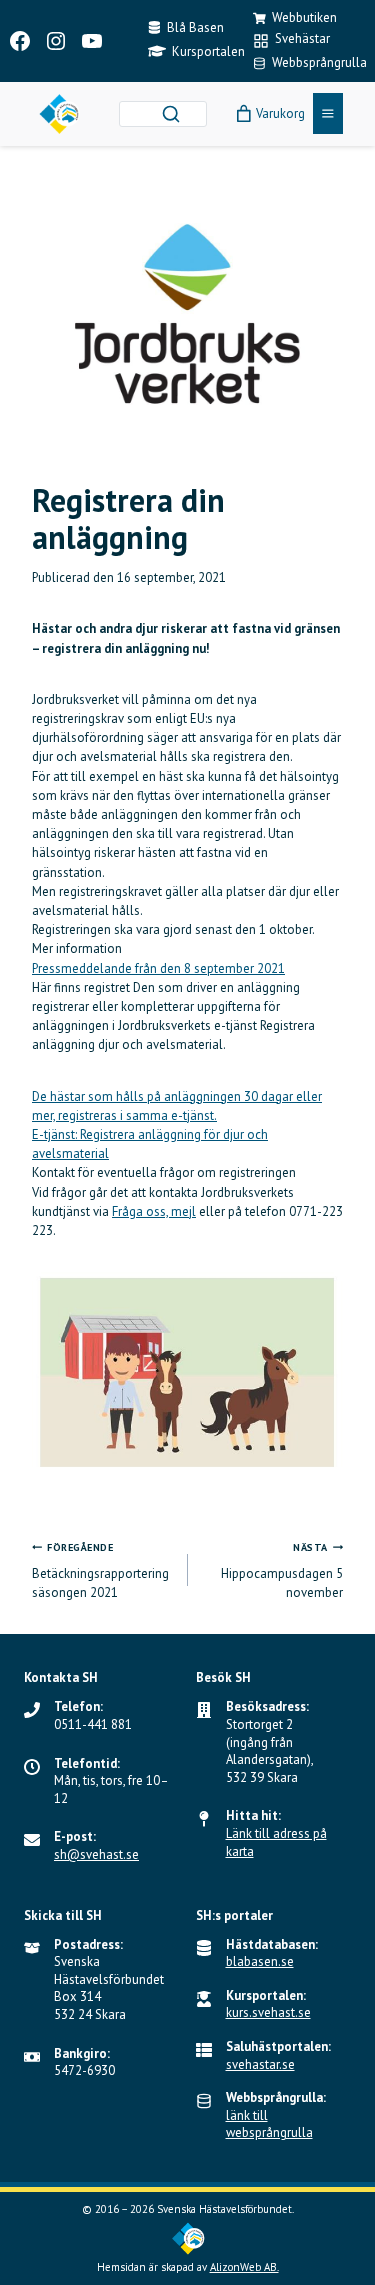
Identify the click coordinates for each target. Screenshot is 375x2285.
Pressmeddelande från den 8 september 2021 (158, 968)
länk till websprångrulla (269, 2124)
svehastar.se (260, 2064)
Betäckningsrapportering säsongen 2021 (100, 1571)
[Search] (171, 114)
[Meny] (328, 113)
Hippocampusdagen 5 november (282, 1571)
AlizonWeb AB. (244, 2267)
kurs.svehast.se (268, 2012)
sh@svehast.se (96, 1854)
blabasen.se (260, 1961)
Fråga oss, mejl (154, 1211)
